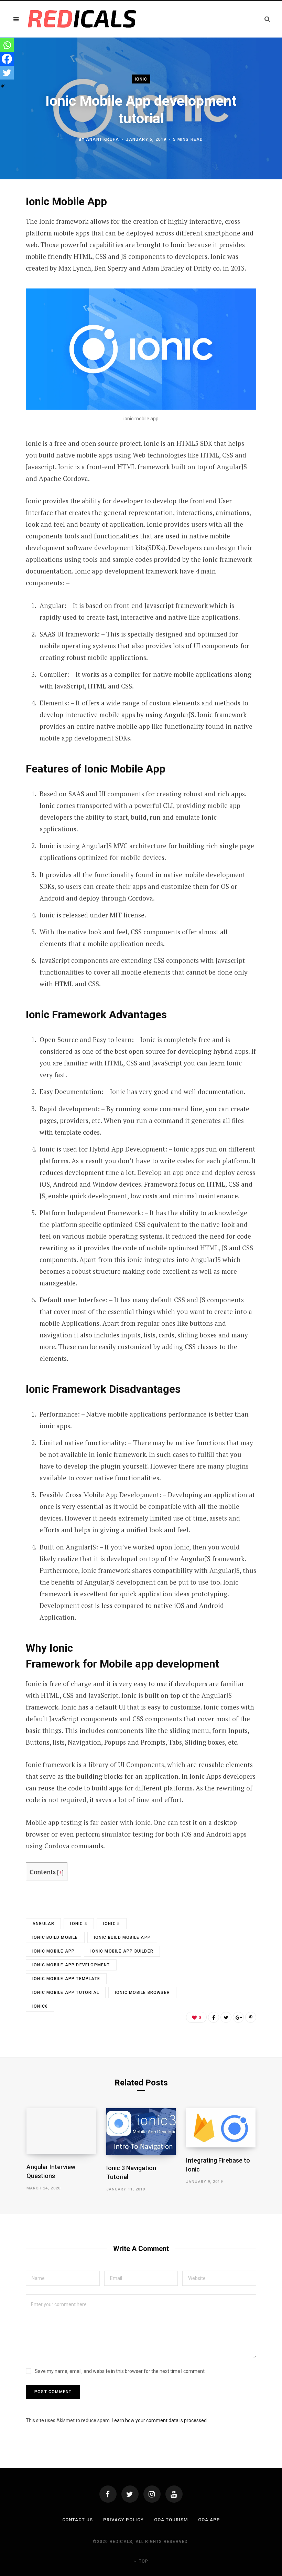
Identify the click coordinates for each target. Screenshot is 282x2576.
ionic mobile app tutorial (66, 1993)
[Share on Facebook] (214, 2017)
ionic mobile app (53, 1951)
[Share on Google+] (238, 2017)
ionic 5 (112, 1924)
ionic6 (40, 2006)
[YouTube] (174, 2494)
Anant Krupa (102, 139)
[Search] (267, 19)
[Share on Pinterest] (251, 2017)
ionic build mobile (55, 1937)
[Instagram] (152, 2494)
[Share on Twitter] (226, 2017)
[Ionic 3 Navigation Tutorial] (141, 2131)
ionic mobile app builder (122, 1951)
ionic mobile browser (142, 1993)
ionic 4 (79, 1924)
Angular (43, 1924)
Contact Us (78, 2520)
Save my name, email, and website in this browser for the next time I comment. (120, 2371)
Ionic (141, 79)
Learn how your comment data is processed (159, 2420)
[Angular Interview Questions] (61, 2131)
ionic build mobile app (122, 1937)
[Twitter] (7, 73)
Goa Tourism (171, 2520)
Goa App (209, 2520)
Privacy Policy (123, 2520)
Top (143, 2561)
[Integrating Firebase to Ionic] (221, 2128)
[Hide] (3, 86)
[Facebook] (7, 59)
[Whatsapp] (7, 45)
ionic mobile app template (66, 1979)
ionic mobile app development (71, 1965)
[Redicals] (82, 19)
